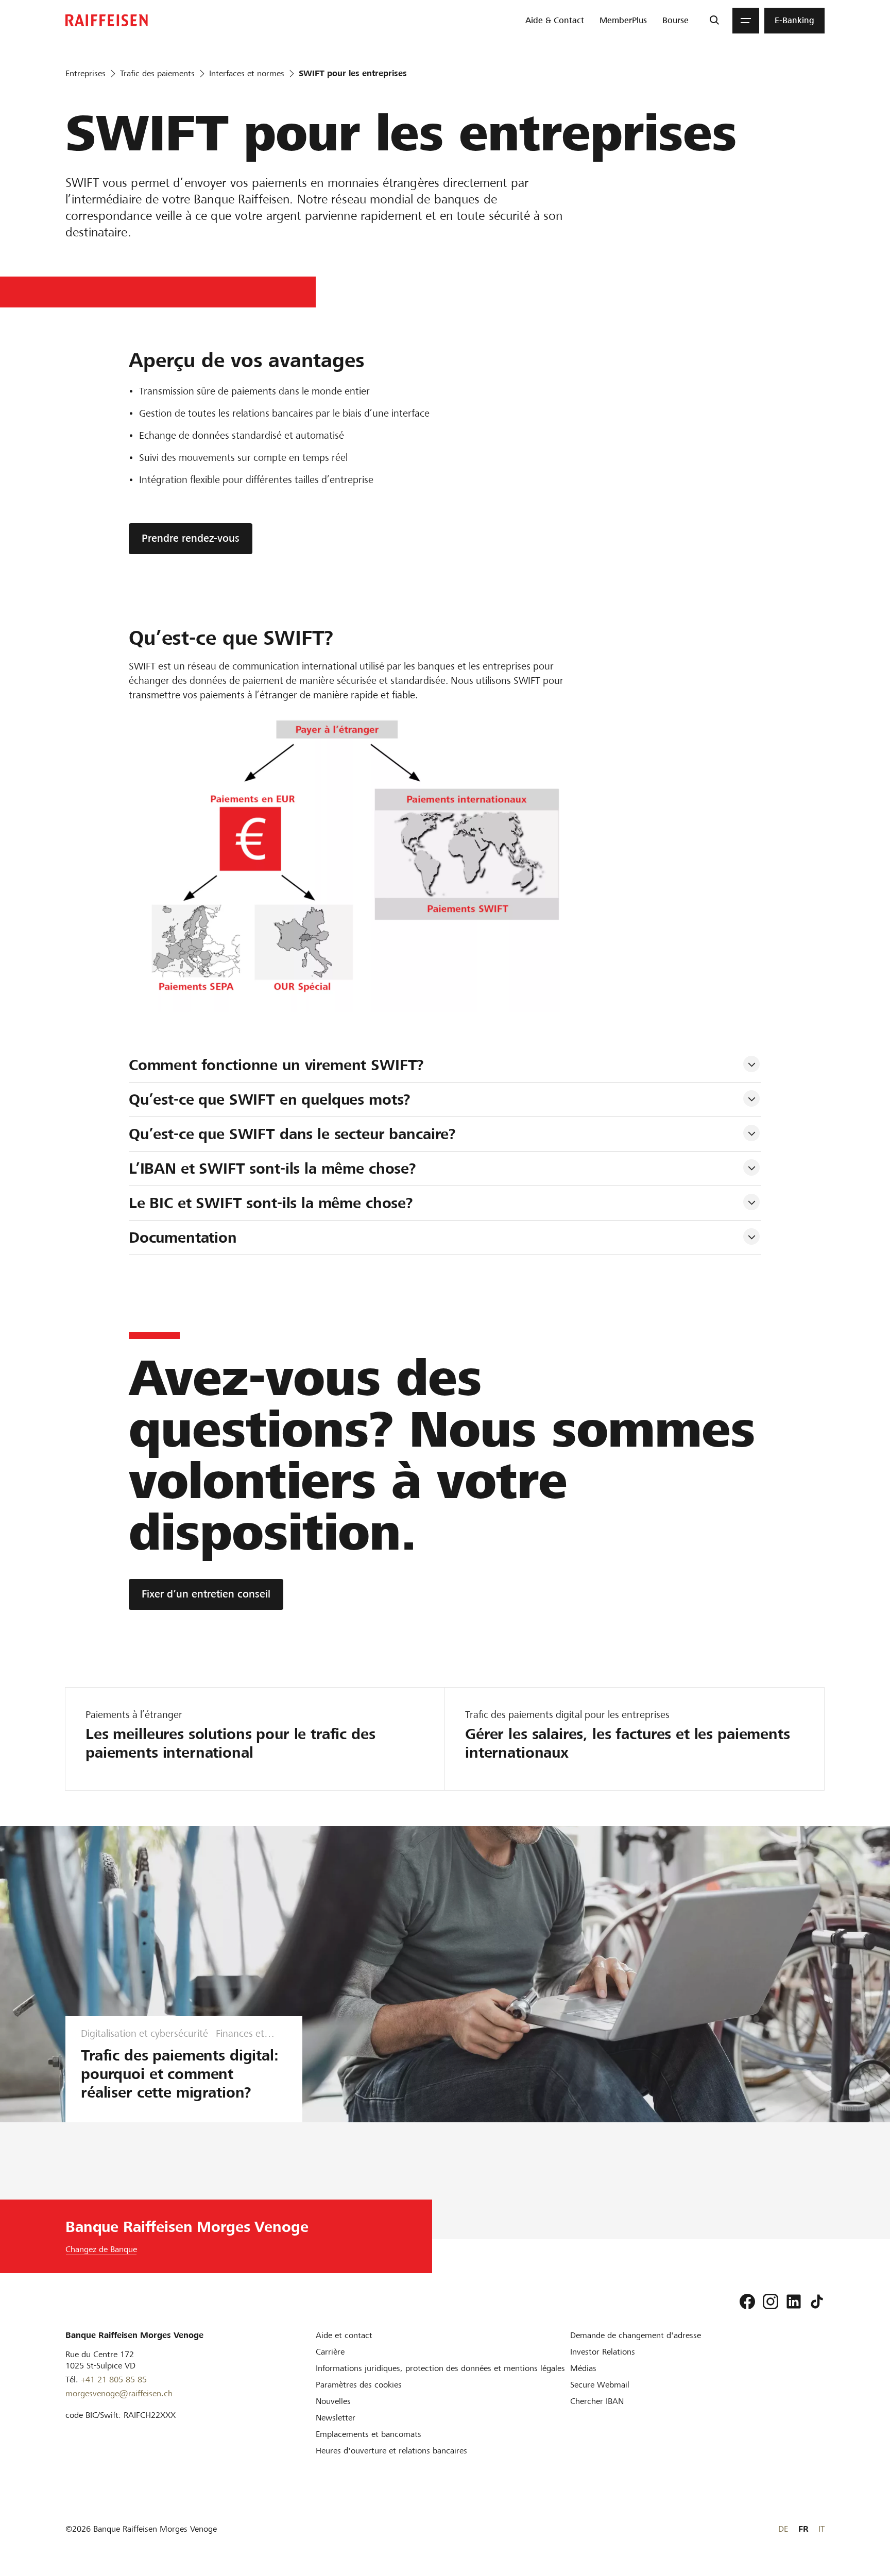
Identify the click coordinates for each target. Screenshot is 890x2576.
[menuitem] (555, 21)
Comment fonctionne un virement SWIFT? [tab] (276, 1065)
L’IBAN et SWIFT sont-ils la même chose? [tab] (272, 1169)
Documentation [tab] (183, 1238)
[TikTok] (817, 2302)
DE (783, 2529)
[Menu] (746, 21)
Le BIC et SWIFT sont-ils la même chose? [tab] (271, 1203)
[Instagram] (771, 2302)
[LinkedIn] (794, 2302)
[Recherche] (714, 21)
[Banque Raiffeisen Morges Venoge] (107, 20)
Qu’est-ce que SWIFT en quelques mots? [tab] (270, 1100)
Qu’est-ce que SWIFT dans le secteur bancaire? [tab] (292, 1134)
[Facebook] (747, 2302)
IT (821, 2529)
